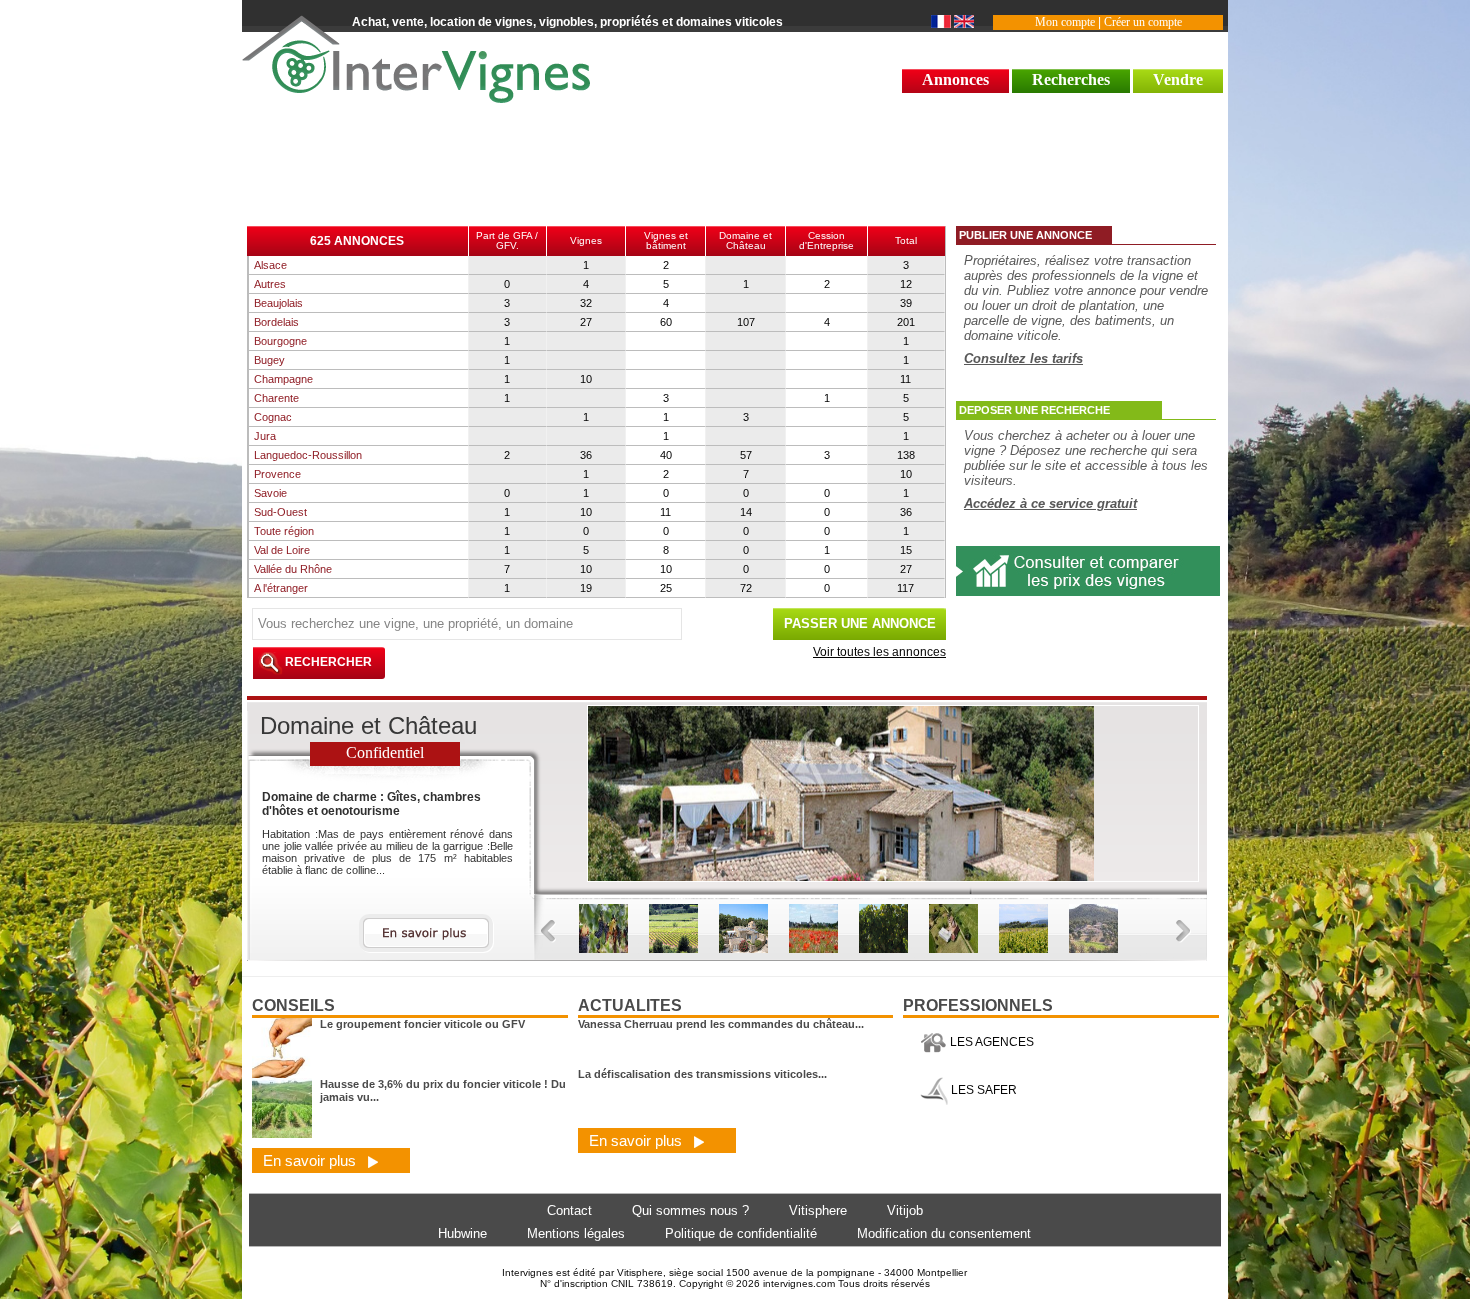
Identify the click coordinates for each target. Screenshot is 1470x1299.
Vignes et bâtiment (666, 240)
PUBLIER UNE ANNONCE (1025, 235)
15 (906, 550)
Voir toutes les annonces (879, 652)
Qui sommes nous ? (690, 1210)
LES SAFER (982, 1090)
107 (746, 322)
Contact (569, 1210)
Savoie (270, 493)
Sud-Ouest (280, 512)
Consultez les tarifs (1023, 358)
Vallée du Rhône (293, 569)
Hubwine (462, 1233)
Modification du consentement (944, 1233)
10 (586, 379)
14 (746, 512)
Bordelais (276, 322)
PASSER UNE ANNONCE (860, 623)
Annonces (955, 79)
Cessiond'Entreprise (826, 240)
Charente (276, 398)
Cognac (273, 417)
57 (746, 455)
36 (586, 455)
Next (1183, 931)
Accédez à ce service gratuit (1050, 503)
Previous (548, 931)
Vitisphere (818, 1210)
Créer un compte (1143, 22)
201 (906, 322)
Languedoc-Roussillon (308, 455)
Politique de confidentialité (741, 1233)
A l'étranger (281, 588)
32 (586, 303)
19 (586, 588)
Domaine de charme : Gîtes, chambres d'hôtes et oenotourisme (371, 804)
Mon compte (1065, 22)
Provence (277, 474)
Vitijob (905, 1210)
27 (586, 322)
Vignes (586, 240)
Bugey (269, 360)
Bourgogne (280, 341)
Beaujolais (278, 303)
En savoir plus (311, 1160)
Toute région (284, 531)
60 (666, 322)
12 (906, 284)
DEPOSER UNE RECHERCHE (1034, 410)
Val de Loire (282, 550)
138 (906, 455)
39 (906, 303)
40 (666, 455)
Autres (270, 284)
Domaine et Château (745, 240)
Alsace (270, 265)
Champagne (283, 379)
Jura (265, 436)
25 (666, 588)
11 (905, 379)
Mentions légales (576, 1233)
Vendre (1178, 79)
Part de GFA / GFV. (507, 240)
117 (905, 588)
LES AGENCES (990, 1042)
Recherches (1071, 79)
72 (746, 588)
